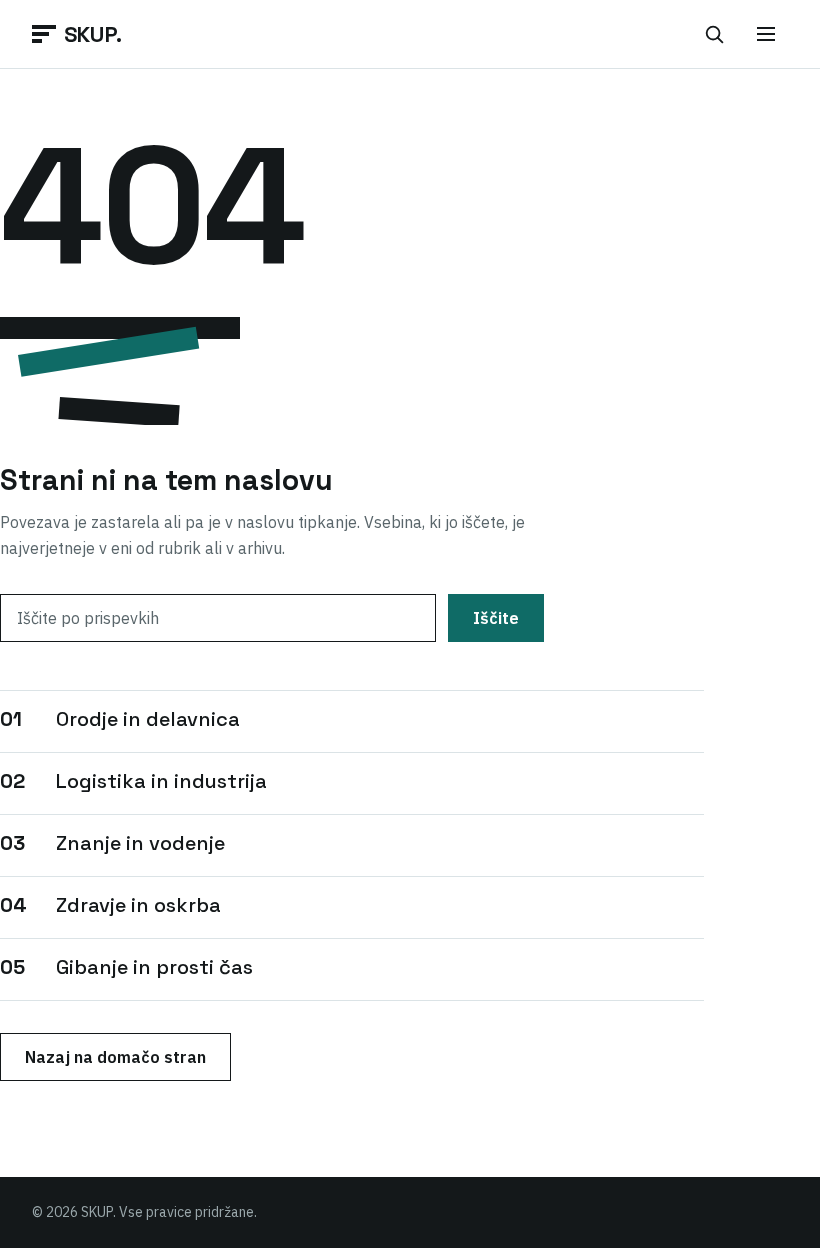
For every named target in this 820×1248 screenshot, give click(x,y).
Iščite (496, 618)
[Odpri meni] (766, 34)
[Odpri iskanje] (714, 34)
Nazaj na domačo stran (115, 1057)
